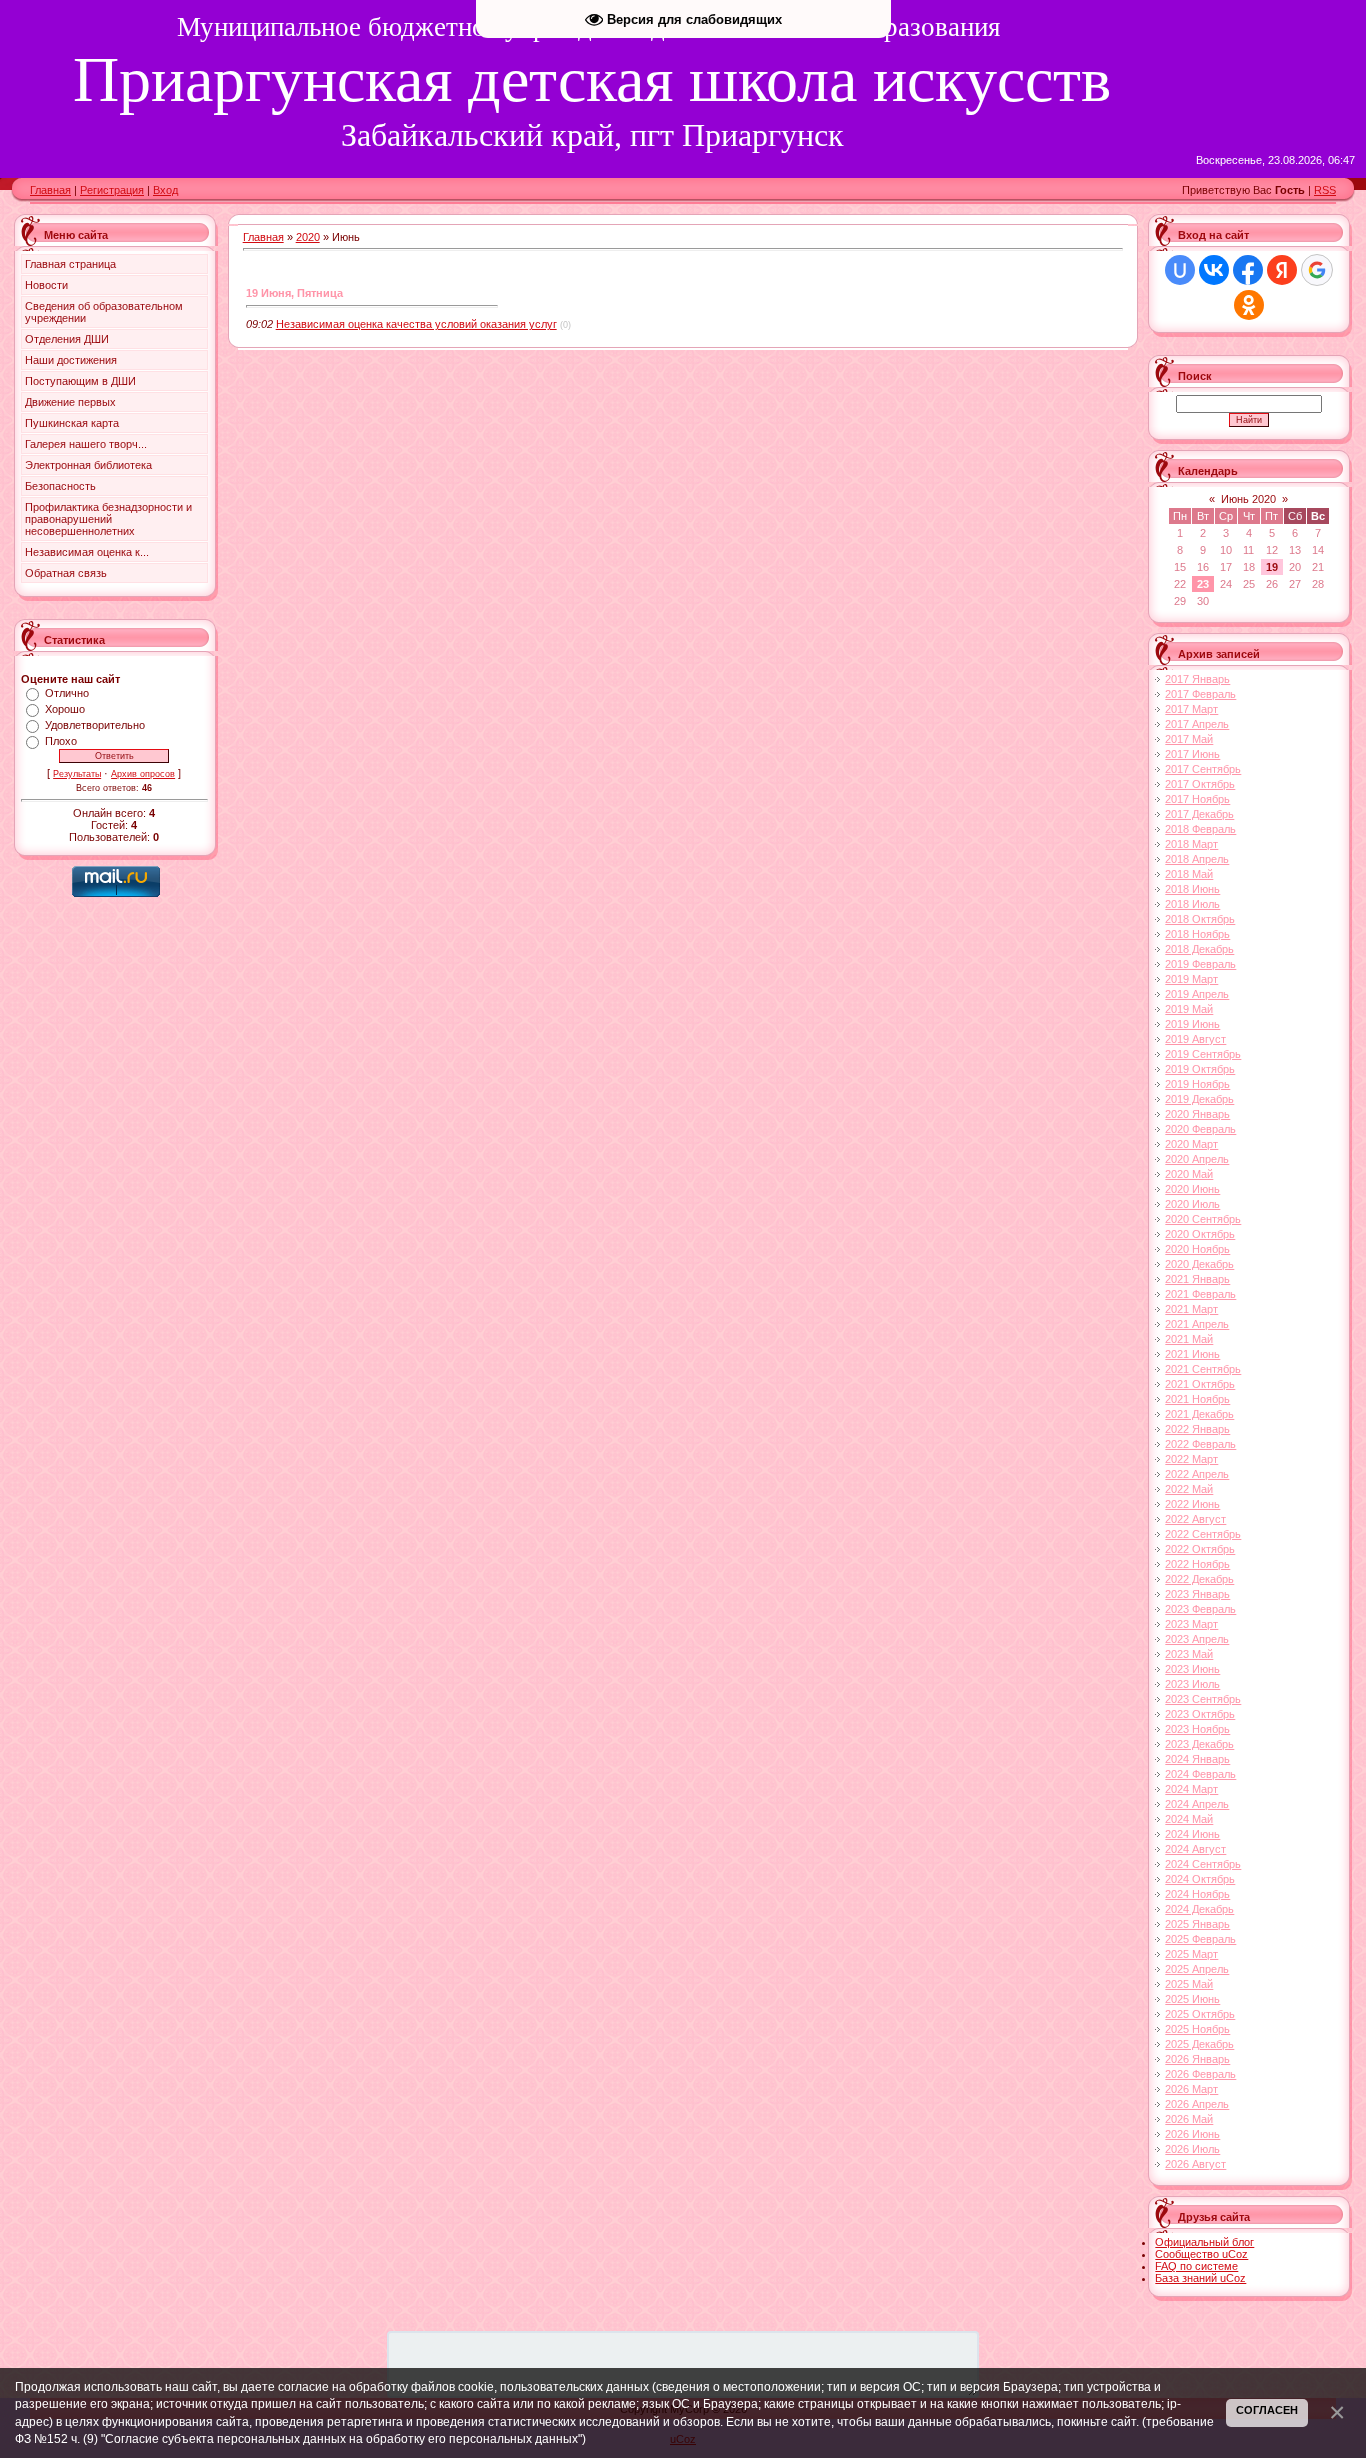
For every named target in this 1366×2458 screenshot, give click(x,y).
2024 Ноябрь (1197, 1894)
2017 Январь (1197, 679)
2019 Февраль (1200, 964)
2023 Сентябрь (1203, 1699)
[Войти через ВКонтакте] (1214, 270)
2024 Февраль (1200, 1774)
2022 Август (1195, 1519)
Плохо (61, 741)
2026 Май (1189, 2119)
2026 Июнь (1192, 2134)
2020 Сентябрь (1203, 1219)
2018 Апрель (1197, 859)
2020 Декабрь (1199, 1264)
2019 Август (1195, 1039)
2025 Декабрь (1199, 2044)
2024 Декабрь (1199, 1909)
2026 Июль (1192, 2149)
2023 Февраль (1200, 1609)
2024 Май (1189, 1819)
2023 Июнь (1192, 1669)
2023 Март (1191, 1624)
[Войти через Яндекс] (1282, 270)
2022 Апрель (1197, 1474)
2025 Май (1189, 1984)
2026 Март (1191, 2089)
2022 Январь (1197, 1429)
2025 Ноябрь (1197, 2029)
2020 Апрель (1197, 1159)
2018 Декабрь (1199, 949)
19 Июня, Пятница (294, 293)
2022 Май (1189, 1489)
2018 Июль (1192, 904)
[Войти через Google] (1317, 270)
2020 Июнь (1192, 1189)
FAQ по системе (1196, 2266)
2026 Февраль (1200, 2074)
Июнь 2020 (1248, 499)
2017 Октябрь (1200, 784)
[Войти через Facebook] (1248, 270)
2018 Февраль (1200, 829)
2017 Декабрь (1199, 814)
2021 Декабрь (1199, 1414)
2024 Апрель (1197, 1804)
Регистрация (112, 190)
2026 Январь (1197, 2059)
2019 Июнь (1192, 1024)
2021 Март (1191, 1309)
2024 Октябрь (1200, 1879)
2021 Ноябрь (1197, 1399)
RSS (1325, 190)
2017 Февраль (1200, 694)
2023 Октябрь (1200, 1714)
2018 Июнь (1192, 889)
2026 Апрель (1197, 2104)
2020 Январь (1197, 1114)
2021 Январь (1197, 1279)
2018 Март (1191, 844)
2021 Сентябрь (1203, 1369)
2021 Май (1189, 1339)
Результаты (77, 774)
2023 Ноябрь (1197, 1729)
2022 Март (1191, 1459)
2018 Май (1189, 874)
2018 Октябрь (1200, 919)
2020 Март (1191, 1144)
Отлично (67, 693)
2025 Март (1191, 1954)
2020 (308, 237)
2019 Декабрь (1199, 1099)
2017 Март (1191, 709)
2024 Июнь (1192, 1834)
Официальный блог (1204, 2242)
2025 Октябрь (1200, 2014)
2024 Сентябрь (1203, 1864)
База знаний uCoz (1200, 2278)
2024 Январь (1197, 1759)
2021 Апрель (1197, 1324)
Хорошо (65, 709)
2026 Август (1195, 2164)
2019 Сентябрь (1203, 1054)
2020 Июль (1192, 1204)
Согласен (1267, 2410)
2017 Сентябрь (1203, 769)
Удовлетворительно (95, 725)
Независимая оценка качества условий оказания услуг (416, 324)
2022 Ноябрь (1197, 1564)
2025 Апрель (1197, 1969)
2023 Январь (1197, 1594)
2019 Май (1189, 1009)
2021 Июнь (1192, 1354)
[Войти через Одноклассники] (1249, 305)
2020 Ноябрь (1197, 1249)
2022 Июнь (1192, 1504)
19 (1272, 567)
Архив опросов (143, 774)
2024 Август (1195, 1849)
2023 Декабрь (1199, 1744)
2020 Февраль (1200, 1129)
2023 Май (1189, 1654)
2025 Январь (1197, 1924)
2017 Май (1189, 739)
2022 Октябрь (1200, 1549)
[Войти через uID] (1180, 270)
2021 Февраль (1200, 1294)
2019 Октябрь (1200, 1069)
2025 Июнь (1192, 1999)
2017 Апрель (1197, 724)
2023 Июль (1192, 1684)
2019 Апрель (1197, 994)
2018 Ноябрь (1197, 934)
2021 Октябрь (1200, 1384)
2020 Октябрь (1200, 1234)
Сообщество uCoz (1201, 2254)
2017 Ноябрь (1197, 799)
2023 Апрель (1197, 1639)
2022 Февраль (1200, 1444)
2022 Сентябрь (1203, 1534)
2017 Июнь (1192, 754)
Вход (165, 190)
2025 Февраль (1200, 1939)
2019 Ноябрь (1197, 1084)
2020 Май (1189, 1174)
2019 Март (1191, 979)
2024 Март (1191, 1789)
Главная (50, 190)
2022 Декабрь (1199, 1579)
